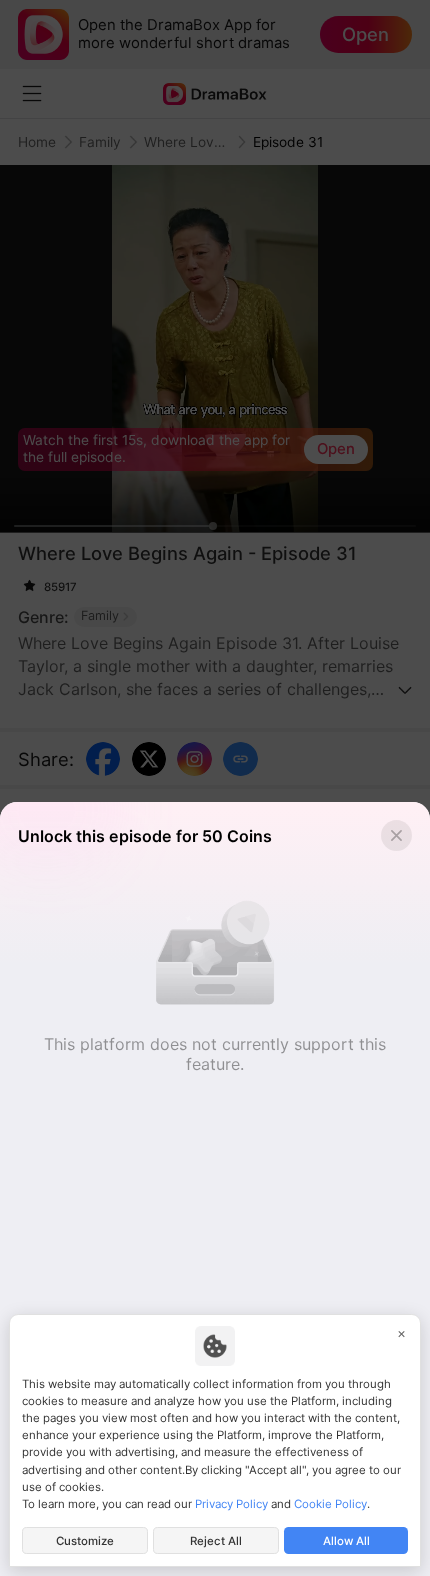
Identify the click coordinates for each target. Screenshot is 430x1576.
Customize (85, 1541)
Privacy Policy (231, 1504)
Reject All (216, 1541)
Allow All (346, 1541)
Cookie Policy (330, 1504)
